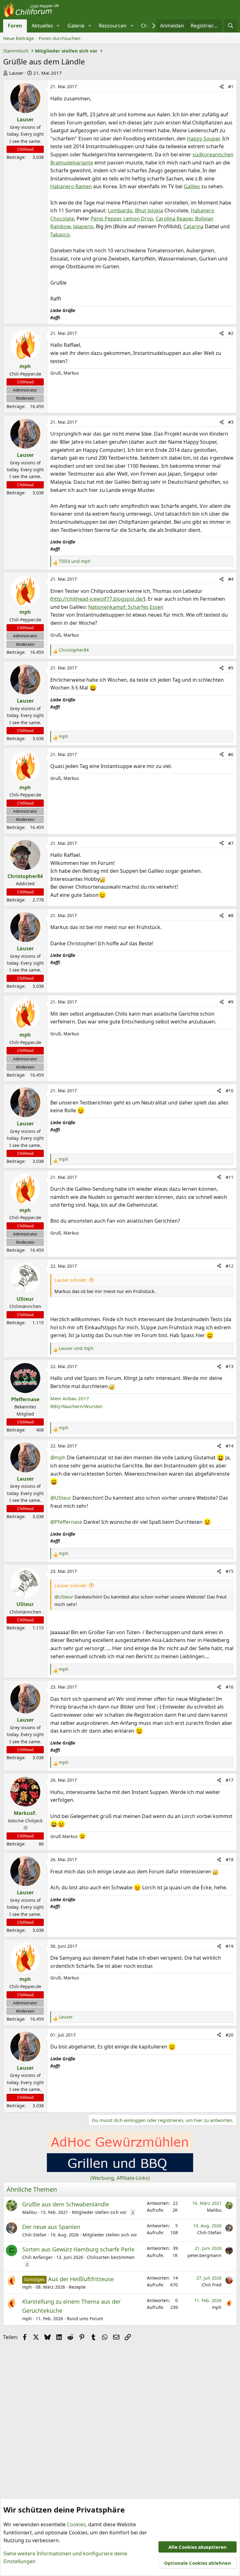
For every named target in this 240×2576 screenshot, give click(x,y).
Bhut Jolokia (149, 210)
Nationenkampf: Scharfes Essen (126, 607)
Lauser (16, 73)
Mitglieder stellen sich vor (99, 2212)
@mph (58, 1458)
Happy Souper (203, 139)
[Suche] (230, 26)
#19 (230, 1946)
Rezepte (77, 2287)
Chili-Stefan (34, 2235)
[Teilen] (222, 87)
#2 (231, 333)
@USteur (61, 1498)
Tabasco (60, 235)
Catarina (193, 226)
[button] (58, 26)
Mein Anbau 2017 (70, 1398)
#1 (231, 86)
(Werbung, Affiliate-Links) (120, 2178)
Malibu (30, 2212)
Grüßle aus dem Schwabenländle (66, 2204)
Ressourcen (113, 26)
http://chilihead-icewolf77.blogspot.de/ (98, 599)
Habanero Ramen (71, 186)
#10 (230, 1091)
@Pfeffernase (66, 1522)
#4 (231, 579)
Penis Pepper (106, 219)
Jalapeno (83, 226)
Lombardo (120, 210)
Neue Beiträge (18, 38)
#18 (230, 1859)
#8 (231, 915)
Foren (15, 26)
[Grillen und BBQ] (120, 2170)
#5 (231, 668)
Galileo (192, 186)
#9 (231, 1002)
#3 (231, 422)
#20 (230, 2035)
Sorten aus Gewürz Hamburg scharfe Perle (78, 2249)
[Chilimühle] (120, 2149)
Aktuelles (42, 26)
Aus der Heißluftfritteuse (81, 2279)
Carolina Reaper (174, 219)
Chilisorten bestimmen (111, 2257)
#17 (230, 1780)
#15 (230, 1571)
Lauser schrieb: (71, 1280)
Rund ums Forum (85, 2318)
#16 (230, 1687)
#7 (231, 843)
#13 (230, 1366)
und (75, 561)
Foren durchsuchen (60, 38)
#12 (230, 1266)
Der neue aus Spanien (51, 2227)
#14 (230, 1446)
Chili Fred (212, 2285)
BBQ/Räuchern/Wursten (76, 1406)
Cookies (76, 2524)
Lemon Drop (138, 219)
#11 (230, 1177)
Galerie (76, 26)
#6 (231, 754)
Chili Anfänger (37, 2257)
